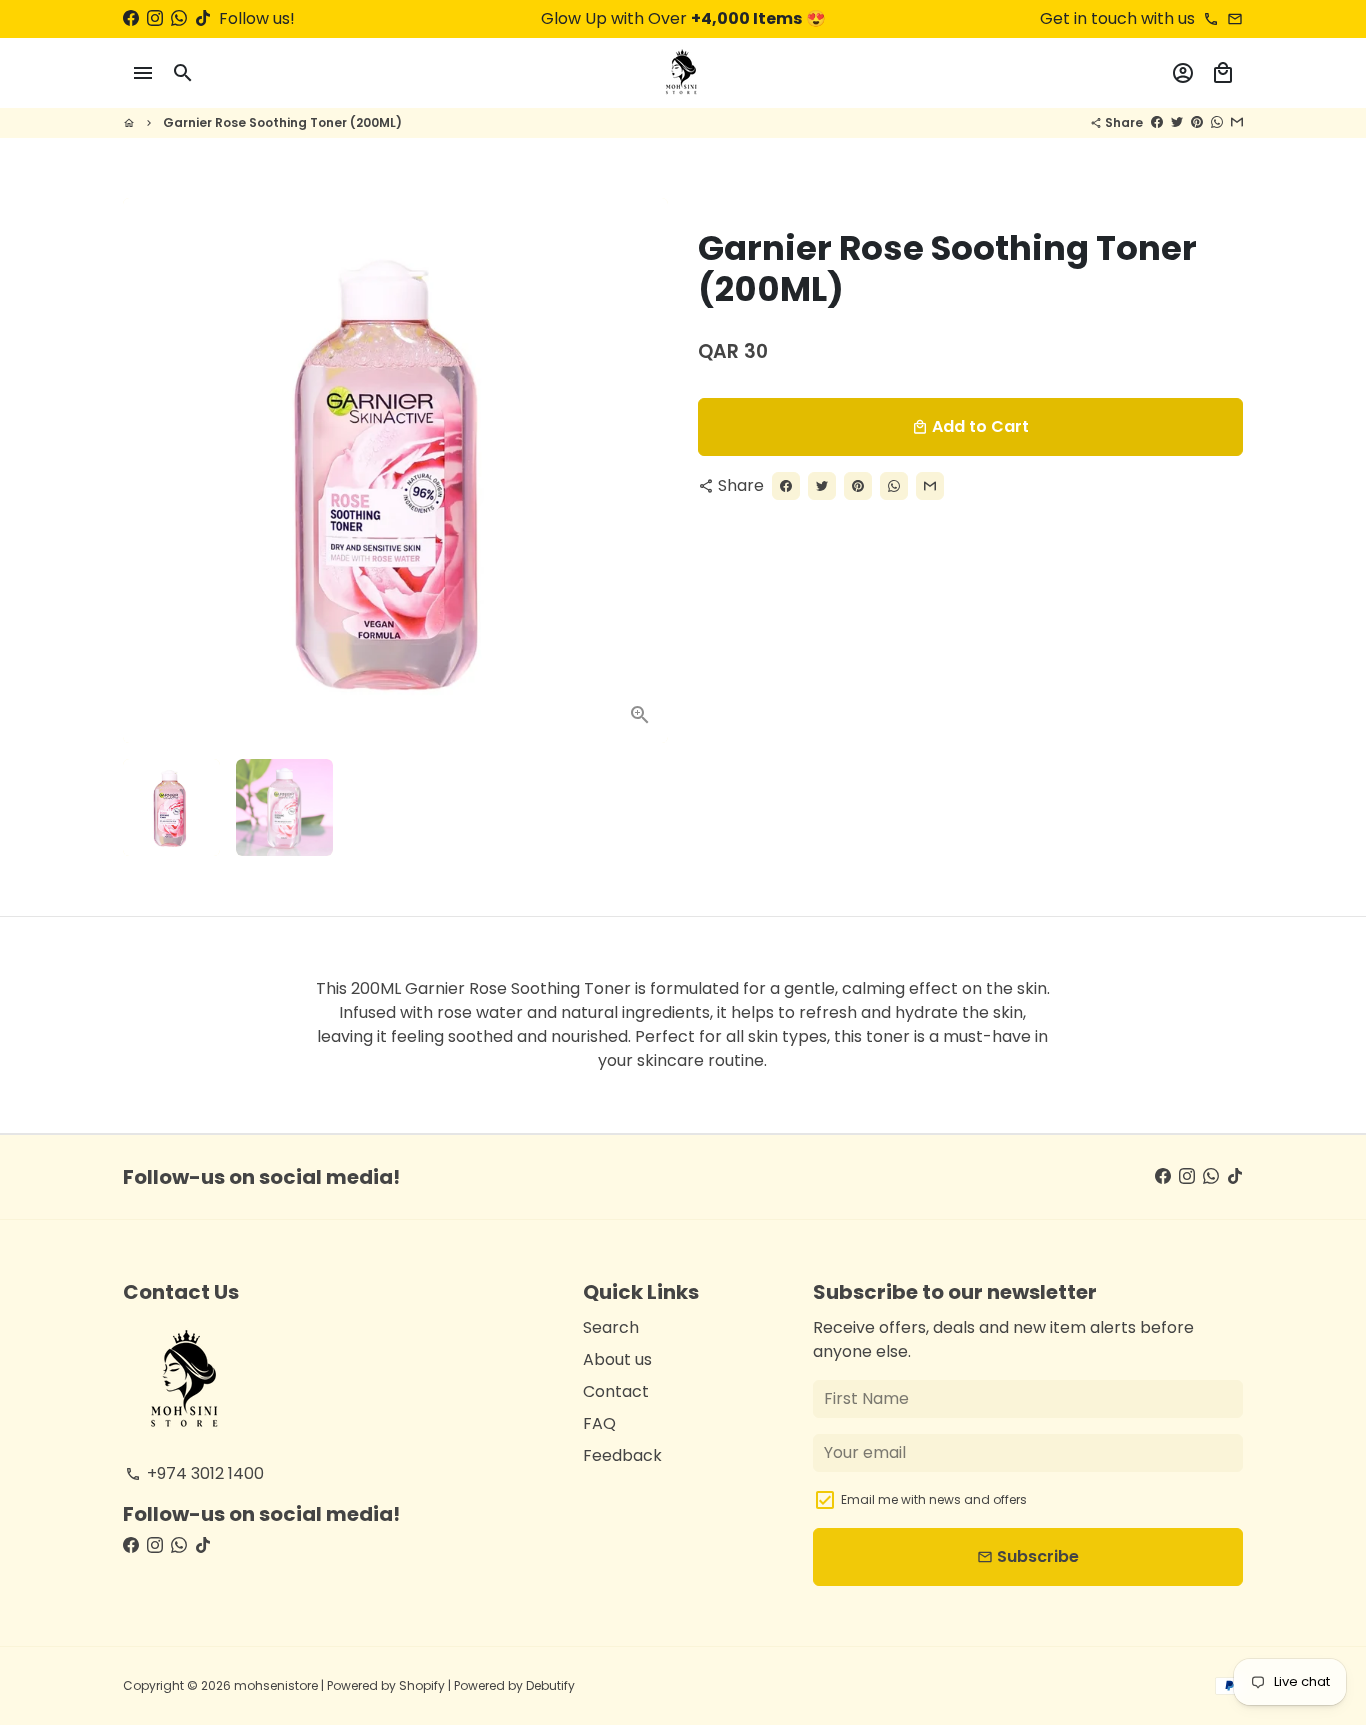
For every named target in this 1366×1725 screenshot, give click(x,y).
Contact (616, 1391)
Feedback (622, 1455)
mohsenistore (276, 1685)
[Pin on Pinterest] (1197, 122)
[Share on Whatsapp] (1217, 122)
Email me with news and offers (934, 1499)
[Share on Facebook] (1157, 122)
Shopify (422, 1685)
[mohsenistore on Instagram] (155, 18)
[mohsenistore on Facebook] (131, 18)
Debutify (550, 1685)
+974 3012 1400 (194, 1473)
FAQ (599, 1423)
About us (617, 1359)
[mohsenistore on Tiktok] (203, 18)
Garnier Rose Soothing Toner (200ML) (282, 122)
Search (611, 1327)
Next (641, 471)
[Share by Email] (1237, 122)
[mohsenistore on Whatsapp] (179, 18)
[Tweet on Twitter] (1177, 122)
